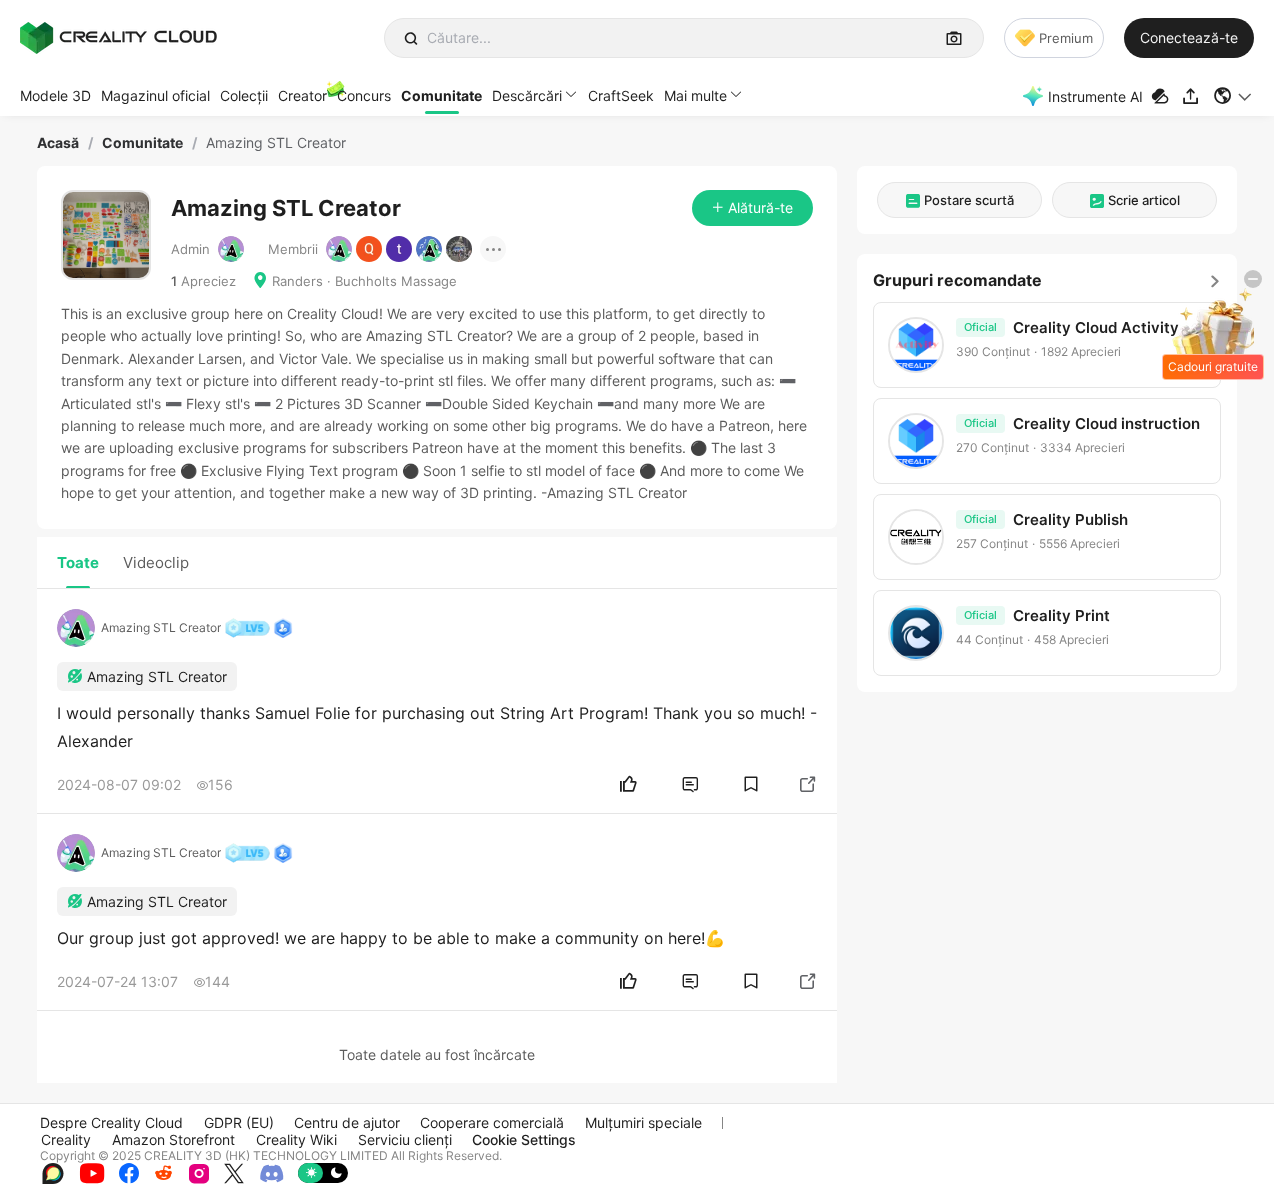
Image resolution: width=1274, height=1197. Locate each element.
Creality (66, 1139)
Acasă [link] (58, 143)
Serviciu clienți (405, 1139)
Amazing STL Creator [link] (276, 143)
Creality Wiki (296, 1139)
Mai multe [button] (695, 95)
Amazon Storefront (173, 1139)
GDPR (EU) (239, 1122)
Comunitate (441, 95)
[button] (1233, 96)
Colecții (244, 95)
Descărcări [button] (527, 95)
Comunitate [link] (142, 143)
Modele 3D (55, 95)
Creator (302, 95)
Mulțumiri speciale (643, 1122)
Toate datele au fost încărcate (437, 1054)
